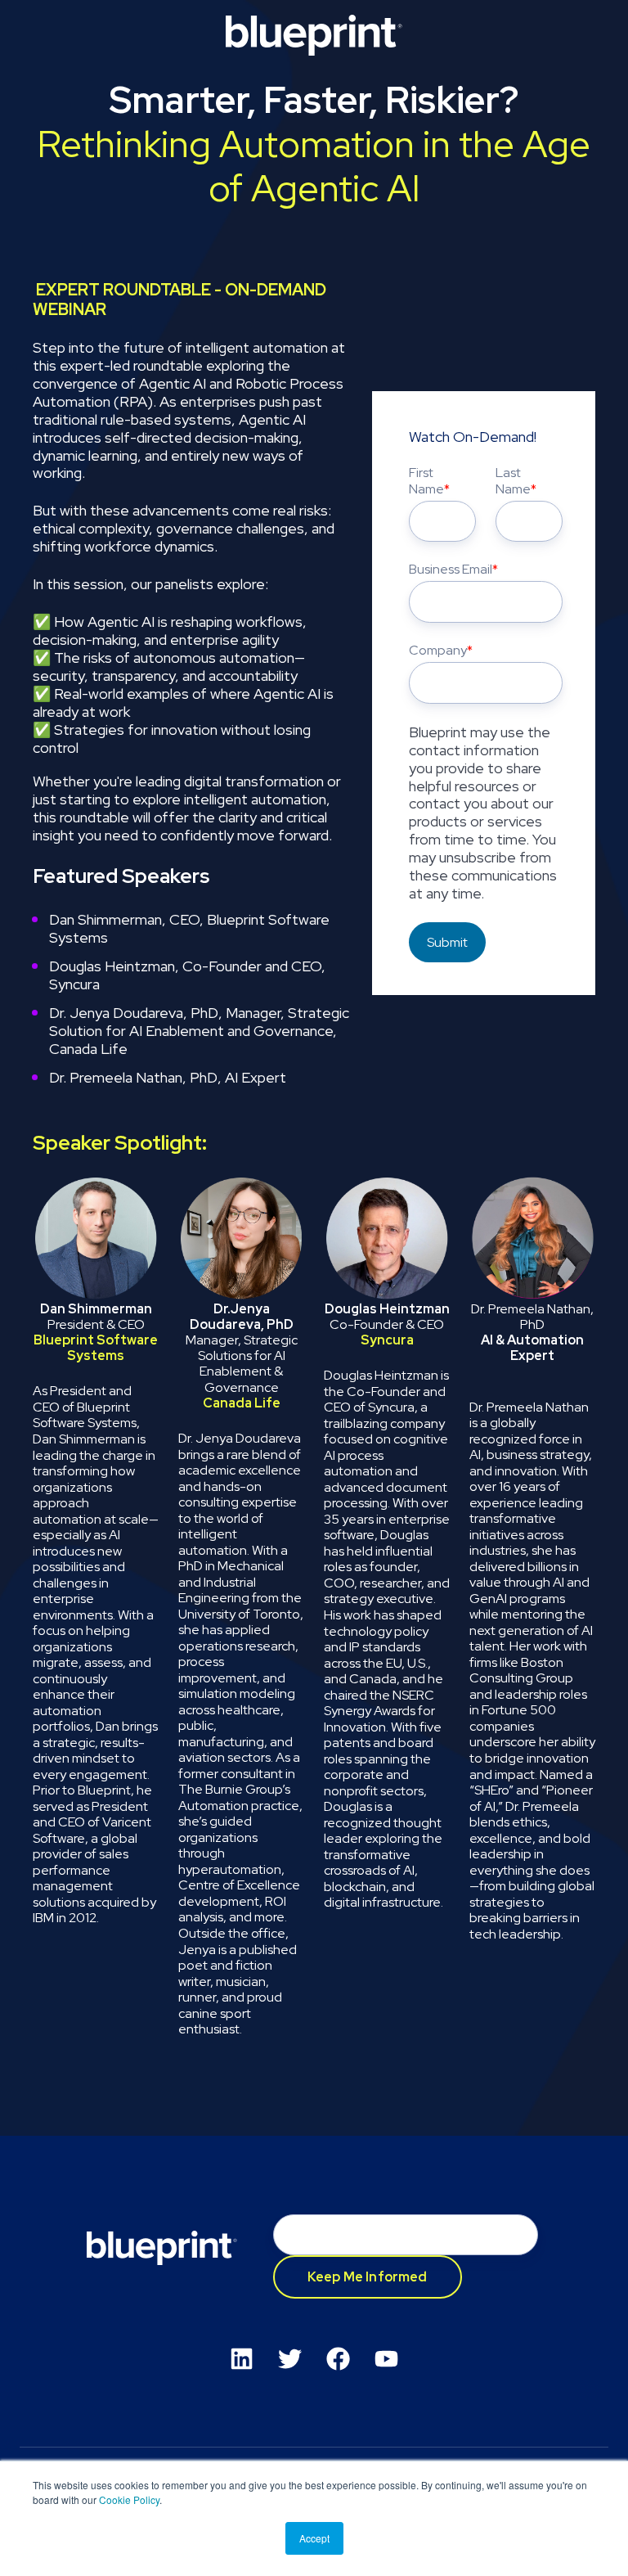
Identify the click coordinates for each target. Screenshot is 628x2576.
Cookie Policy (129, 2499)
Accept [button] (314, 2538)
